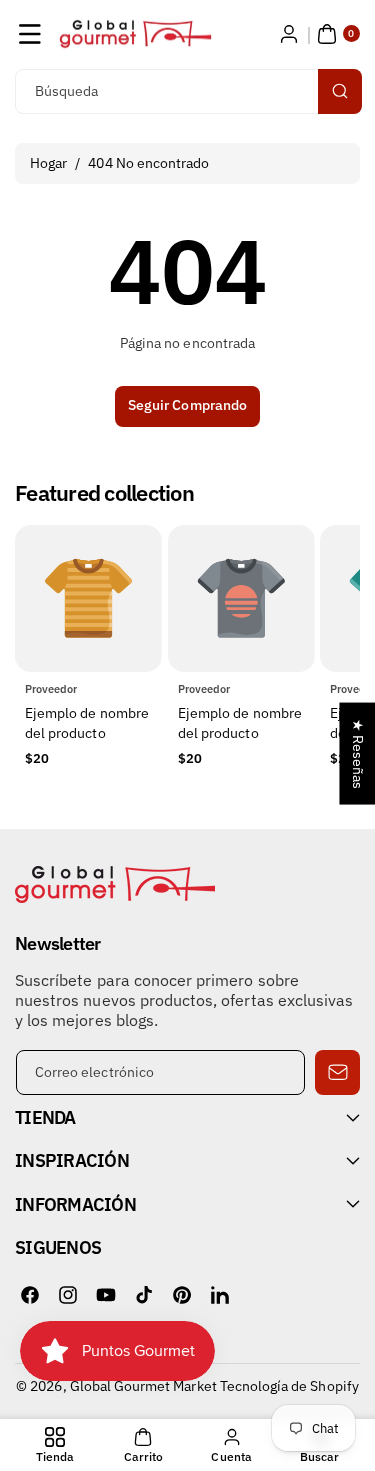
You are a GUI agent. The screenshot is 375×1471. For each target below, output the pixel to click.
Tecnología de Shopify (289, 1386)
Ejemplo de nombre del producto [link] (87, 724)
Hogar (48, 163)
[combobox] (187, 91)
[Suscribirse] (337, 1072)
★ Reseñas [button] (358, 753)
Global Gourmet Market (143, 1386)
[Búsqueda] (340, 91)
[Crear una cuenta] (289, 34)
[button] (30, 34)
